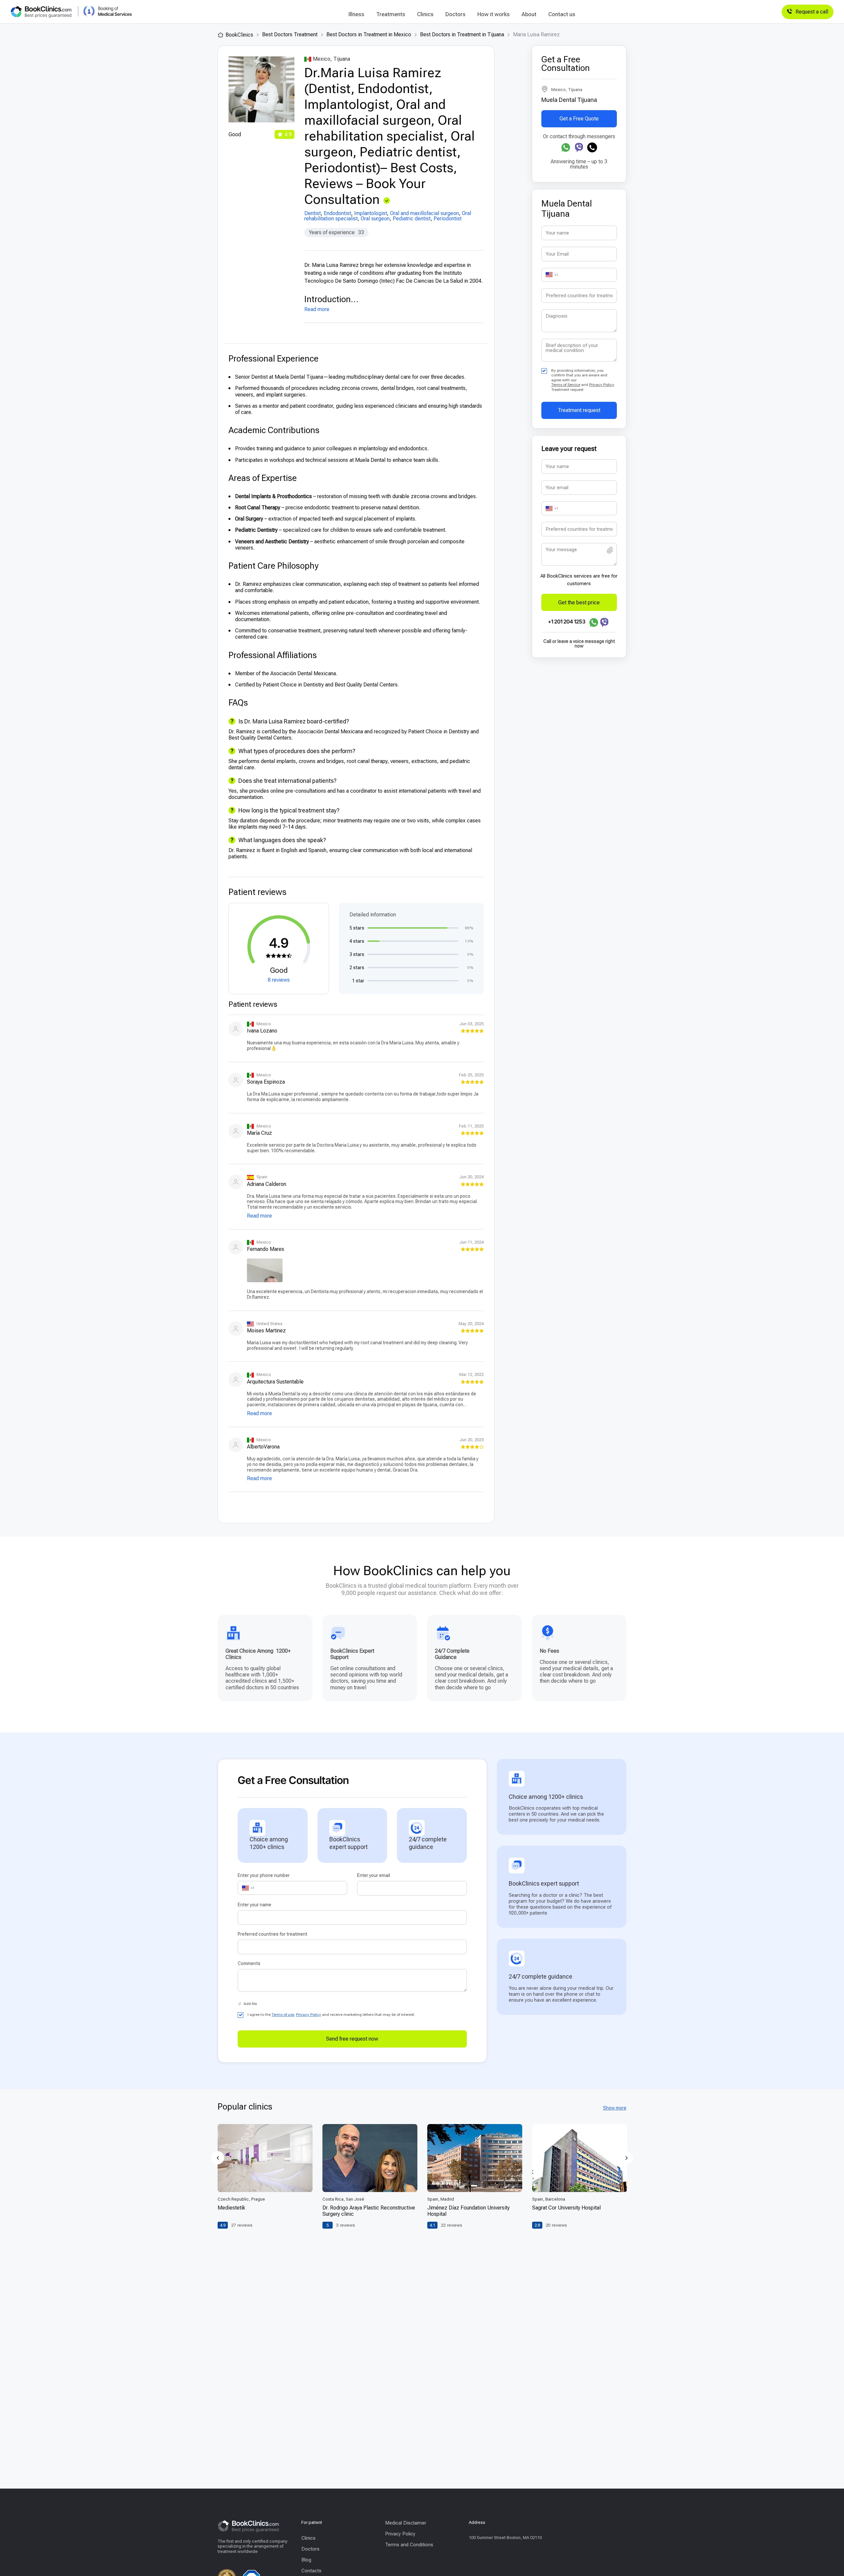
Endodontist (337, 213)
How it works (494, 14)
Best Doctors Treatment (290, 34)
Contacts (311, 2571)
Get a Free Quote (579, 119)
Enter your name (255, 1905)
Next (626, 2158)
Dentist (313, 213)
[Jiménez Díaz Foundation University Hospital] (475, 2158)
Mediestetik (231, 2208)
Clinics (425, 14)
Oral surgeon (375, 219)
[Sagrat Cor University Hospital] (580, 2158)
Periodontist (448, 219)
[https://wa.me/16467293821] (566, 147)
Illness (356, 14)
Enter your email (374, 1875)
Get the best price (579, 602)
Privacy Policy (602, 385)
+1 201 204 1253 (567, 621)
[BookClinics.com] (41, 12)
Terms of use (283, 2015)
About (529, 14)
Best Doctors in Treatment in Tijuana (462, 34)
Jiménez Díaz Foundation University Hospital (468, 2211)
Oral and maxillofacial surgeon (424, 213)
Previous (218, 2158)
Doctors (455, 14)
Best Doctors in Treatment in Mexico (369, 34)
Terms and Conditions (409, 2545)
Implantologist (371, 213)
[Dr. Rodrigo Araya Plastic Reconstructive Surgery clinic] (370, 2158)
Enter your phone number (264, 1875)
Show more (615, 2108)
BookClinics (239, 35)
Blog (306, 2560)
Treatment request (579, 410)
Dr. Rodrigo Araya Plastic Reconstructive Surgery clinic (369, 2211)
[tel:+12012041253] (592, 147)
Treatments (391, 14)
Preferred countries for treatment (272, 1934)
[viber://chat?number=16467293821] (579, 147)
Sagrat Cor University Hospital (566, 2208)
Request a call (812, 12)
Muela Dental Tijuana (569, 100)
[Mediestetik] (265, 2158)
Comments (249, 1963)
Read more (317, 309)
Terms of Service (566, 385)
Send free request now (352, 2039)
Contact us (562, 14)
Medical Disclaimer (406, 2523)
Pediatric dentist (412, 219)
